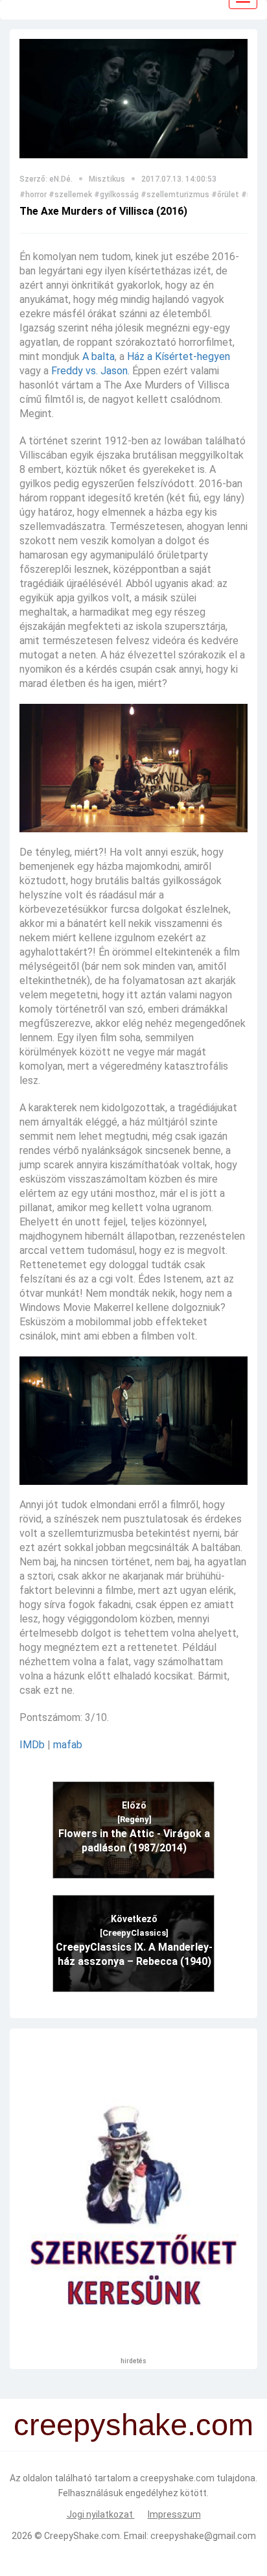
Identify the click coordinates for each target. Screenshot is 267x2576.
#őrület (225, 195)
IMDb (32, 1745)
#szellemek (70, 195)
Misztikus (107, 179)
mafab (68, 1745)
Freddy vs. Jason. (90, 371)
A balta (99, 356)
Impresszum (174, 2514)
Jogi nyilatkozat (101, 2514)
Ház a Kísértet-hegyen (179, 356)
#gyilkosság (116, 195)
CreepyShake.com (82, 2536)
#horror (33, 195)
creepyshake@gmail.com (203, 2536)
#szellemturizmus (175, 195)
